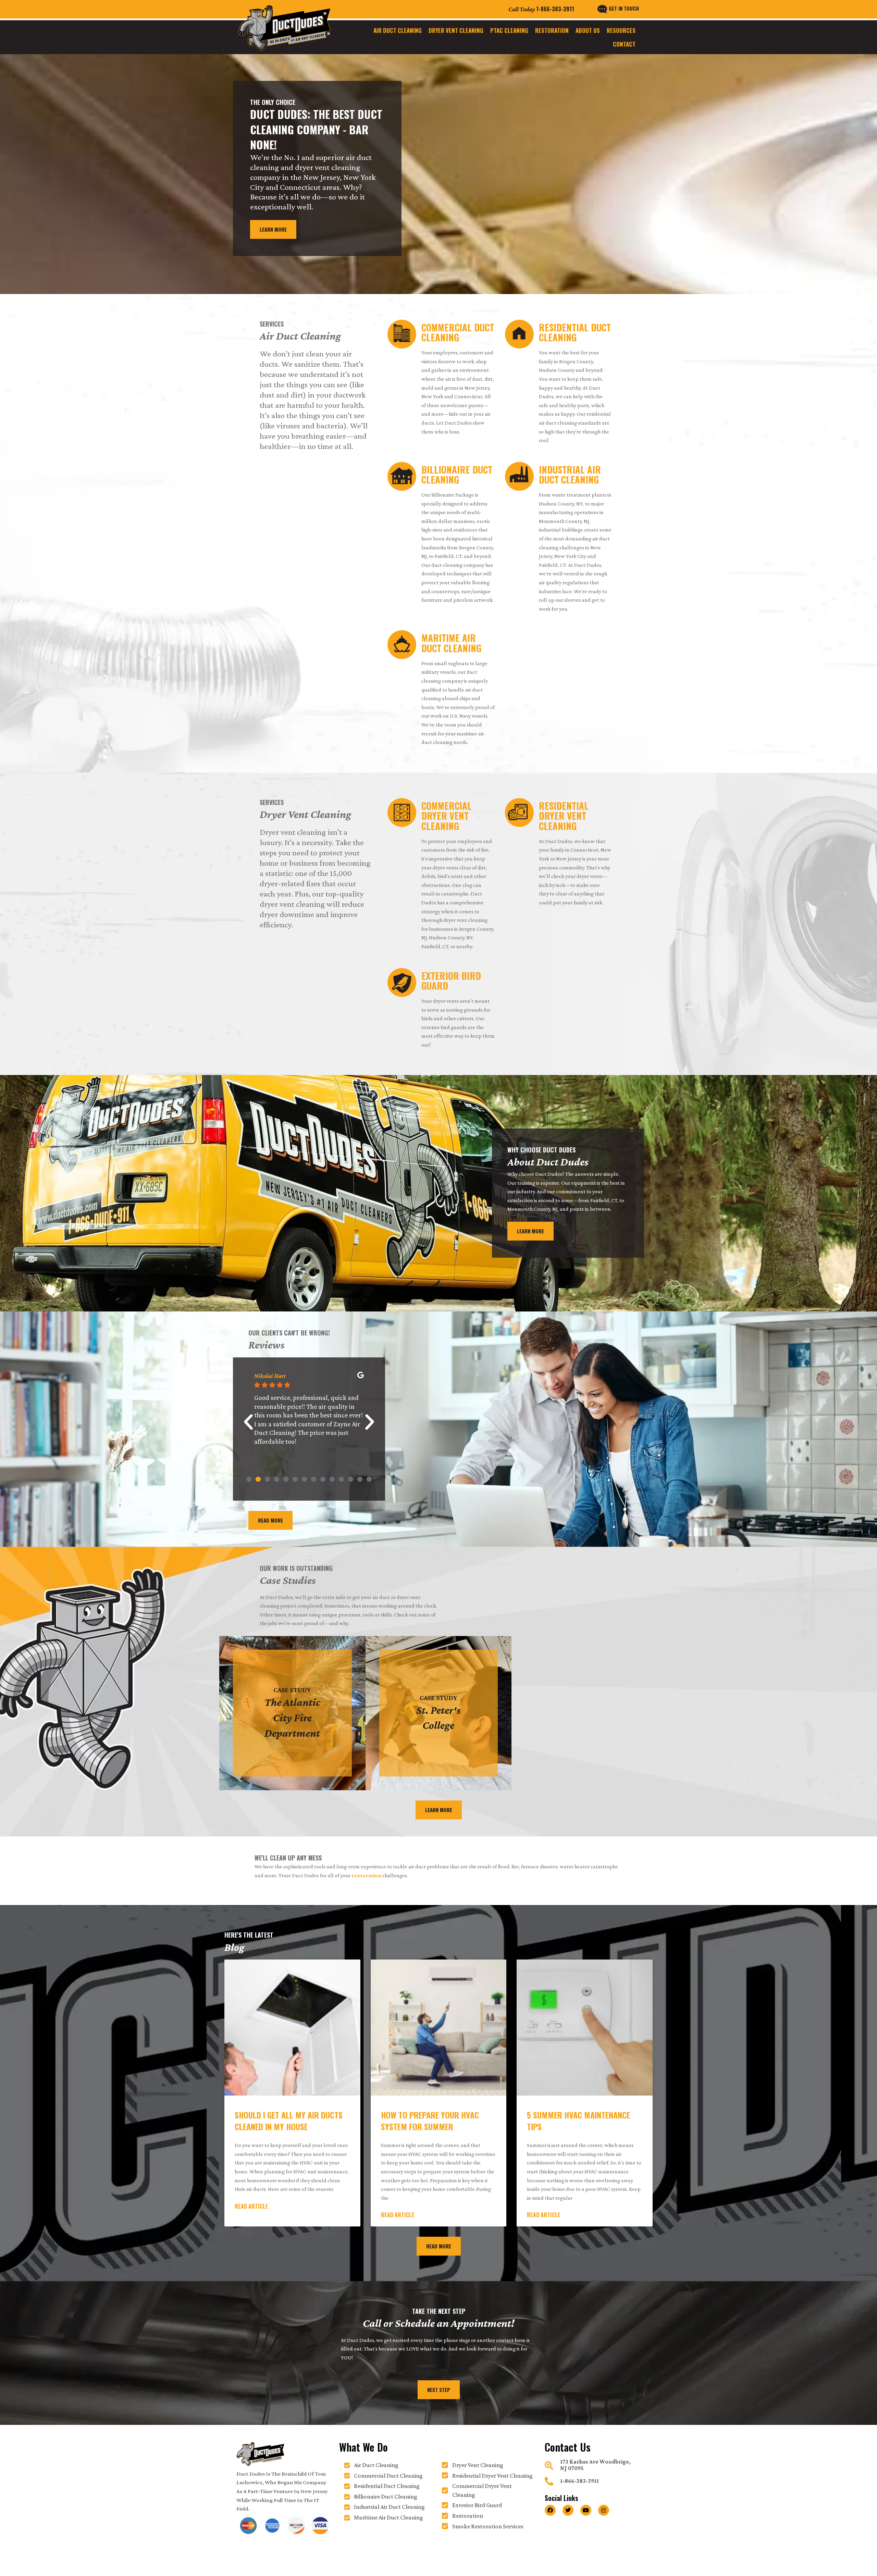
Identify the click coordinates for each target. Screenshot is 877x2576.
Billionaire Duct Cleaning (457, 475)
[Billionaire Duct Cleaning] (402, 476)
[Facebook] (550, 2510)
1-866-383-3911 (555, 9)
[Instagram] (604, 2510)
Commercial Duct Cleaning (458, 332)
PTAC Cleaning (509, 30)
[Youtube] (586, 2510)
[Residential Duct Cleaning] (519, 334)
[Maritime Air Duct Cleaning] (402, 645)
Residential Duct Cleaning (575, 332)
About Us (588, 30)
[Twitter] (568, 2510)
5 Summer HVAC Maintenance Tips (578, 2121)
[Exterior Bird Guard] (402, 982)
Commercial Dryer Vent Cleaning (447, 816)
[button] (248, 1422)
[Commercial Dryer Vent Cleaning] (402, 813)
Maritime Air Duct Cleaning (451, 643)
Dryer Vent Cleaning (456, 30)
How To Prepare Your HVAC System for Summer (430, 2121)
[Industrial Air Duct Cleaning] (519, 476)
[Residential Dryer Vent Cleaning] (519, 813)
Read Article (251, 2206)
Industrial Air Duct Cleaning (570, 475)
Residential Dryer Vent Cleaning (564, 816)
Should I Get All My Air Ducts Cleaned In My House (289, 2121)
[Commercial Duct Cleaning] (402, 334)
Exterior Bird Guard (451, 981)
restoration (366, 1875)
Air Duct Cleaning (398, 30)
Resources (621, 30)
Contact (624, 44)
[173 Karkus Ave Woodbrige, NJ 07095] (549, 2465)
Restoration (552, 30)
